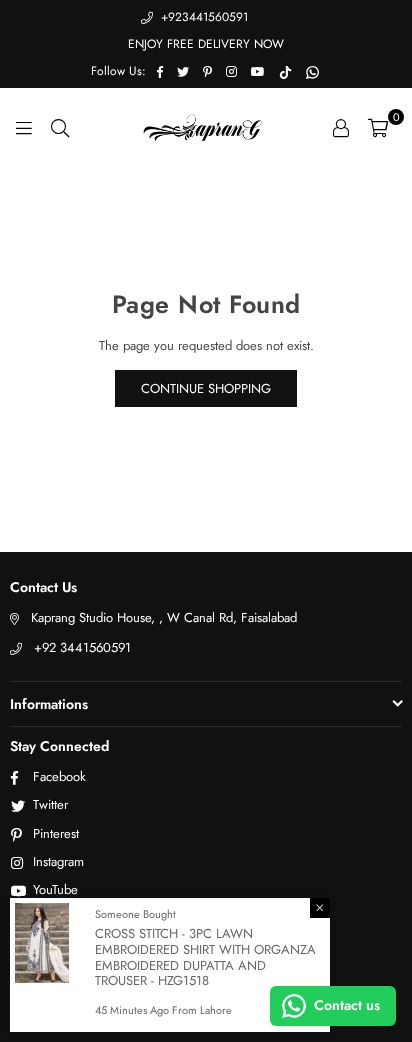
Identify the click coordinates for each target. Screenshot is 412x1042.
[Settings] (341, 127)
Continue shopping (206, 388)
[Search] (60, 127)
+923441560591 (202, 17)
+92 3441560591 (82, 647)
